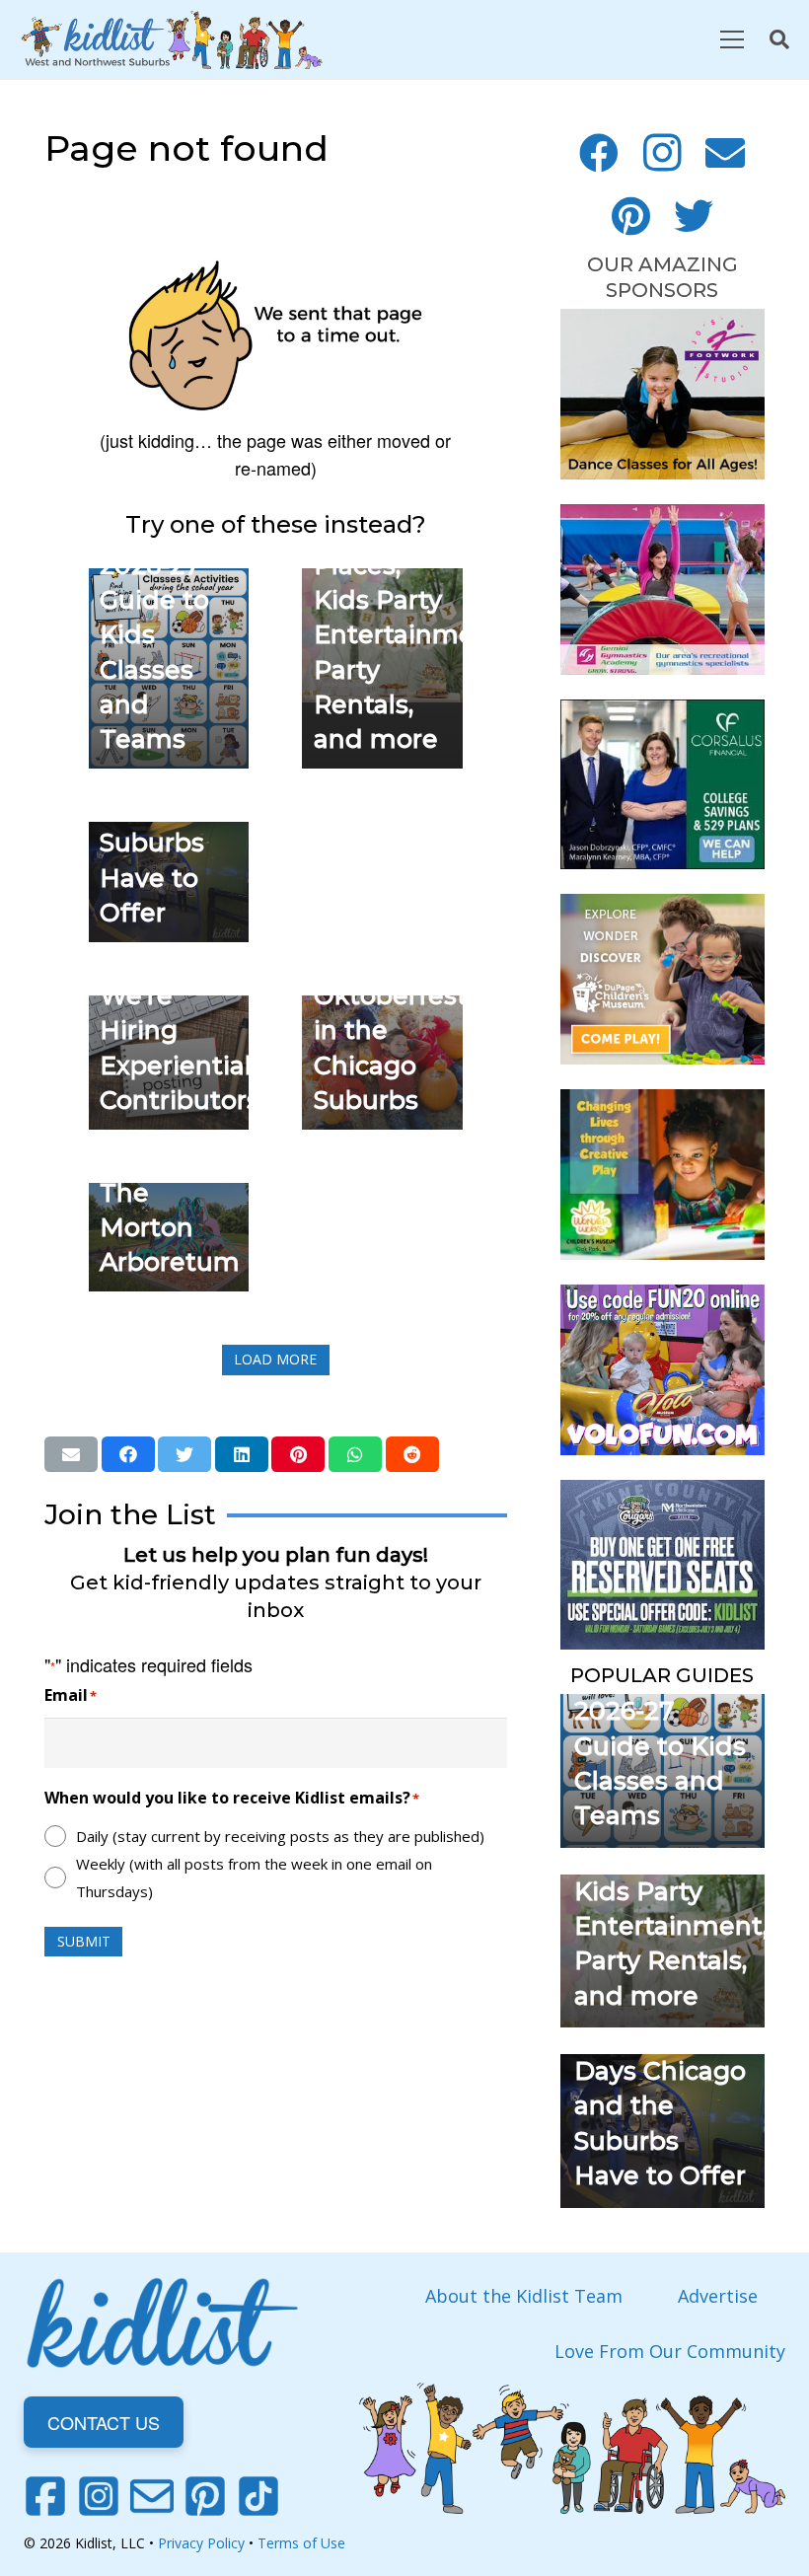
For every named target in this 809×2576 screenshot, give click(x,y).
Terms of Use (301, 2543)
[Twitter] (694, 216)
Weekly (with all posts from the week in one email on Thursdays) (254, 1877)
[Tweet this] (184, 1454)
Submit (84, 1941)
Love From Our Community (670, 2351)
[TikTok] (258, 2496)
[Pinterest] (630, 216)
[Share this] (128, 1454)
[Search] (779, 39)
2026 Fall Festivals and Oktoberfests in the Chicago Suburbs (397, 995)
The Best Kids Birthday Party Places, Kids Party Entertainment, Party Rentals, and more (671, 1891)
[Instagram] (662, 153)
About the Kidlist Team (524, 2296)
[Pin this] (298, 1454)
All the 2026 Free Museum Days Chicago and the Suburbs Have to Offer (660, 2071)
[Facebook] (599, 153)
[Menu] (732, 39)
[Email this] (71, 1454)
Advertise (718, 2296)
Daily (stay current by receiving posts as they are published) (280, 1836)
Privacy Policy (201, 2543)
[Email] (725, 153)
